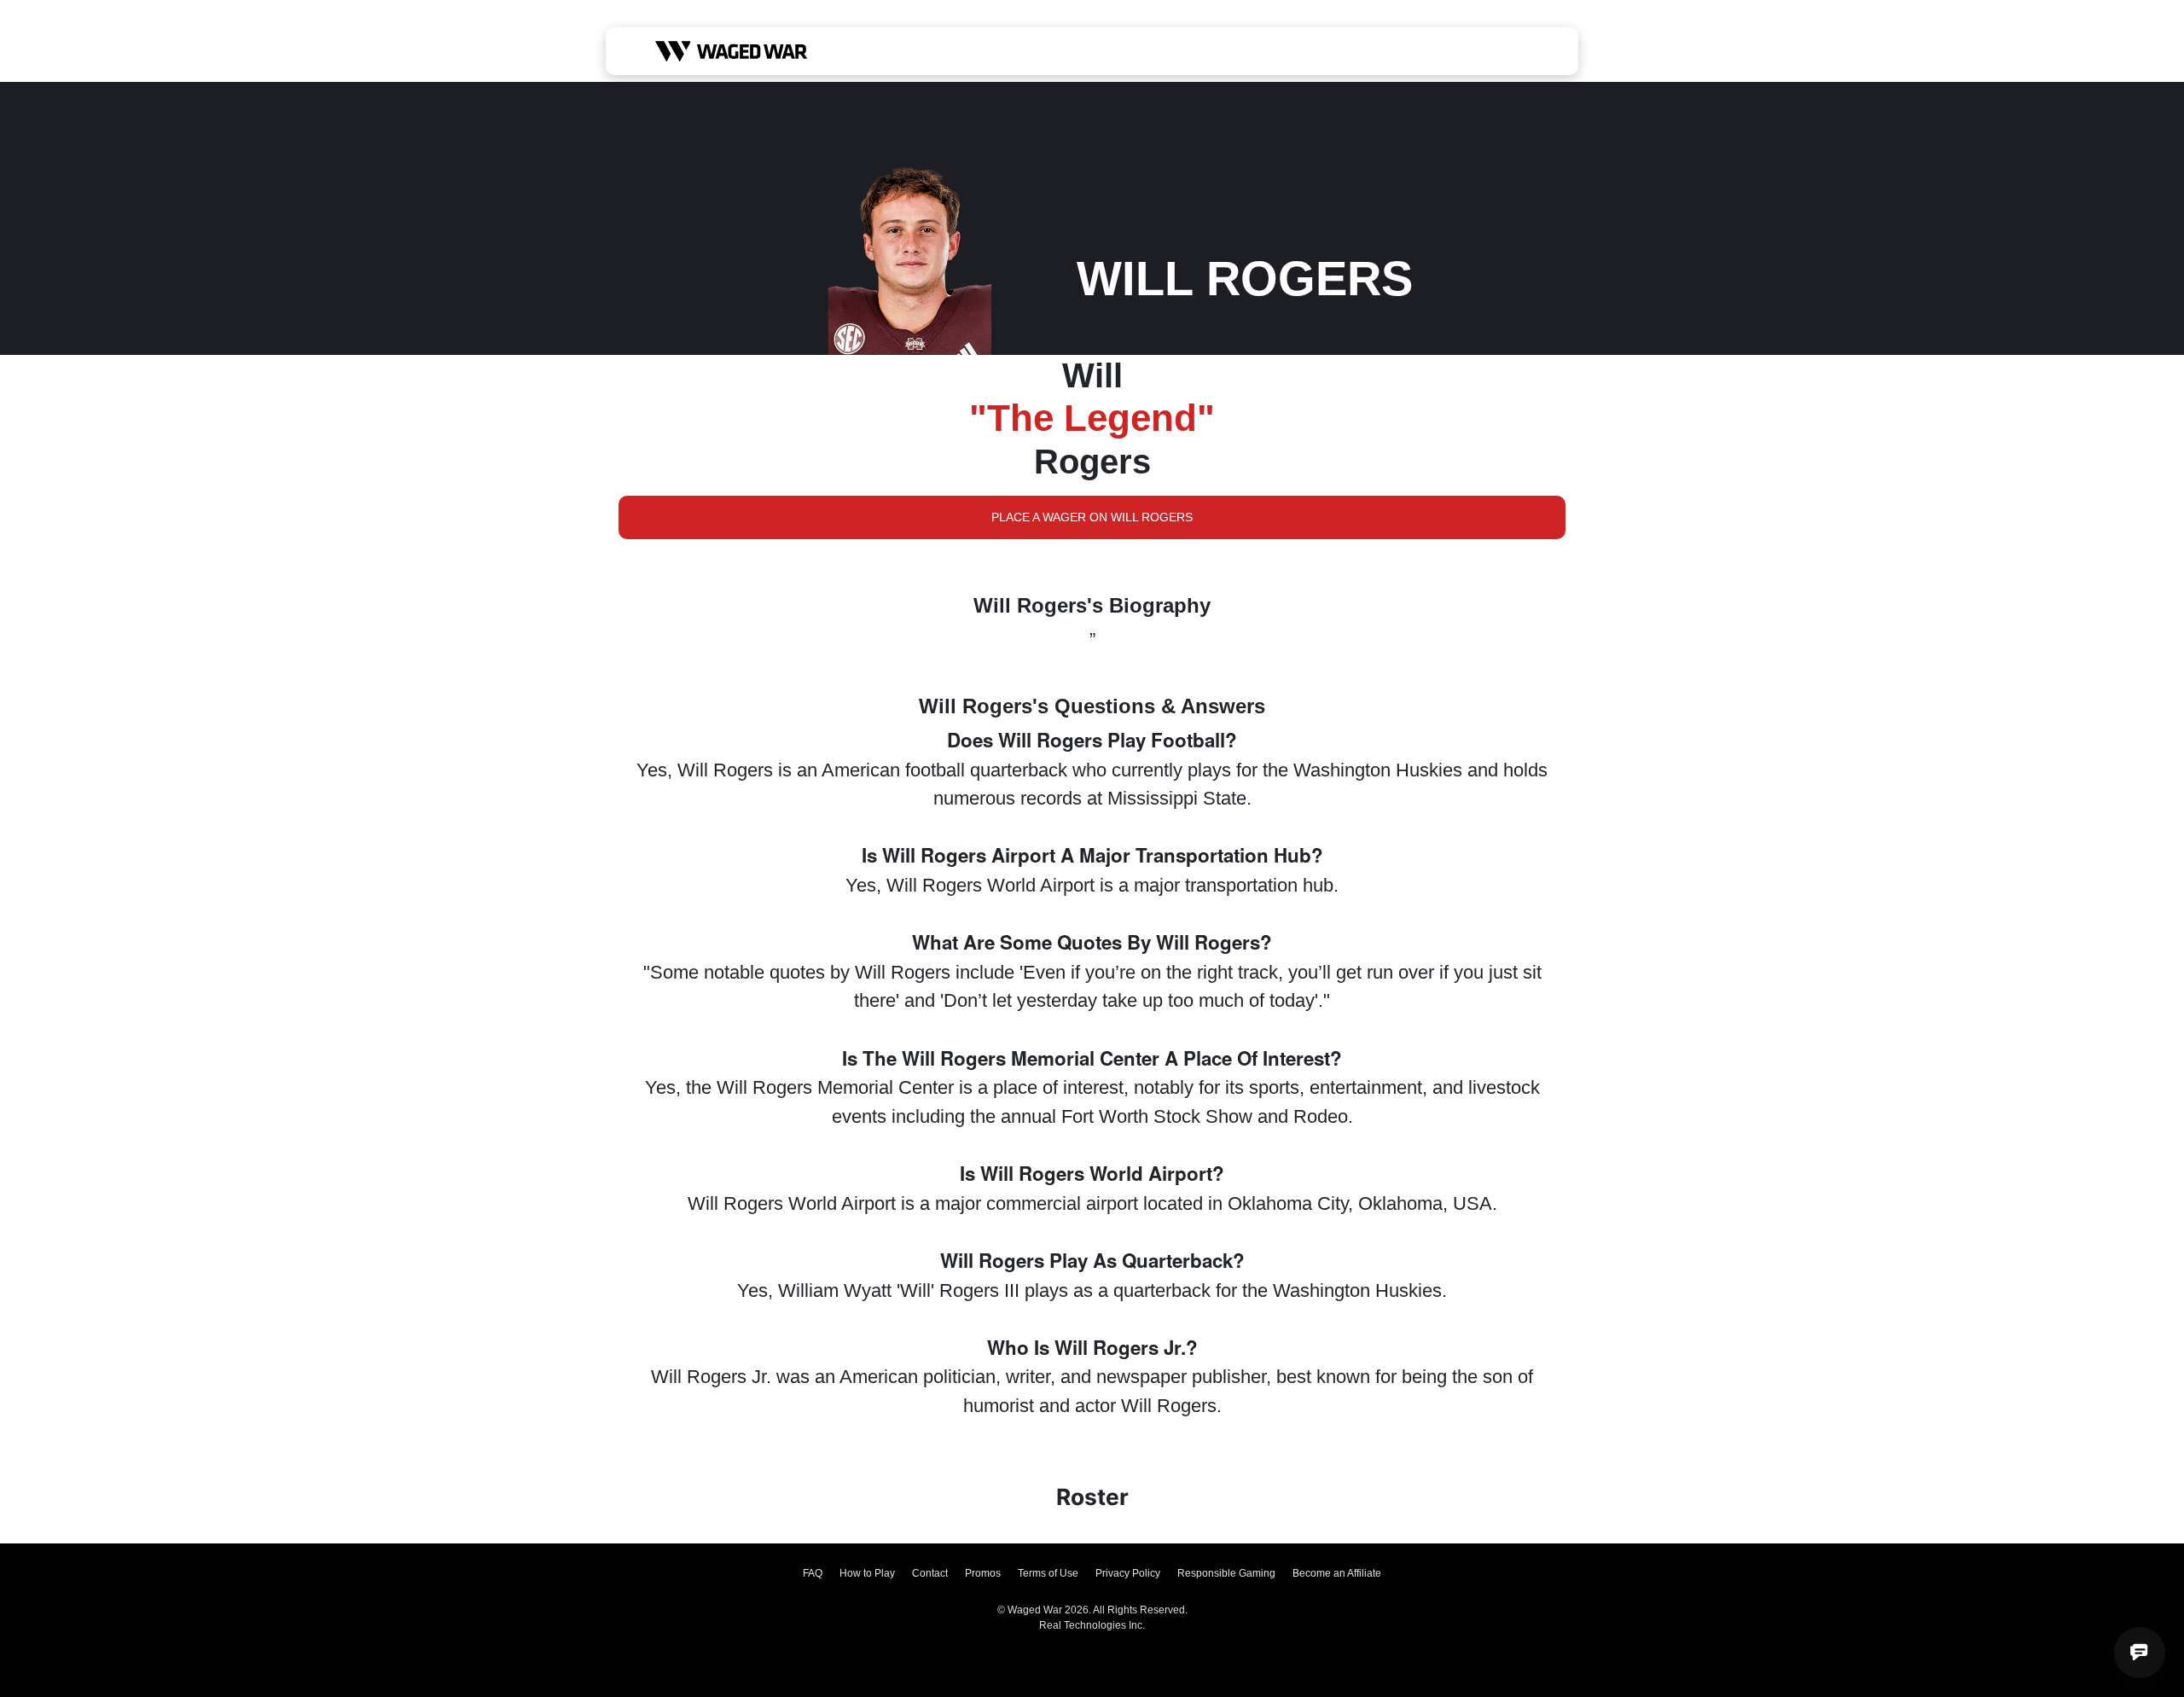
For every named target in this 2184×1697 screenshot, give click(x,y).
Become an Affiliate (1337, 1573)
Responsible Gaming (1226, 1573)
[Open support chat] (2140, 1653)
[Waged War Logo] (732, 51)
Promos (983, 1573)
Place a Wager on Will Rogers (1092, 517)
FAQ (813, 1573)
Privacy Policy (1128, 1573)
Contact (930, 1573)
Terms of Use (1048, 1573)
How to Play (867, 1573)
